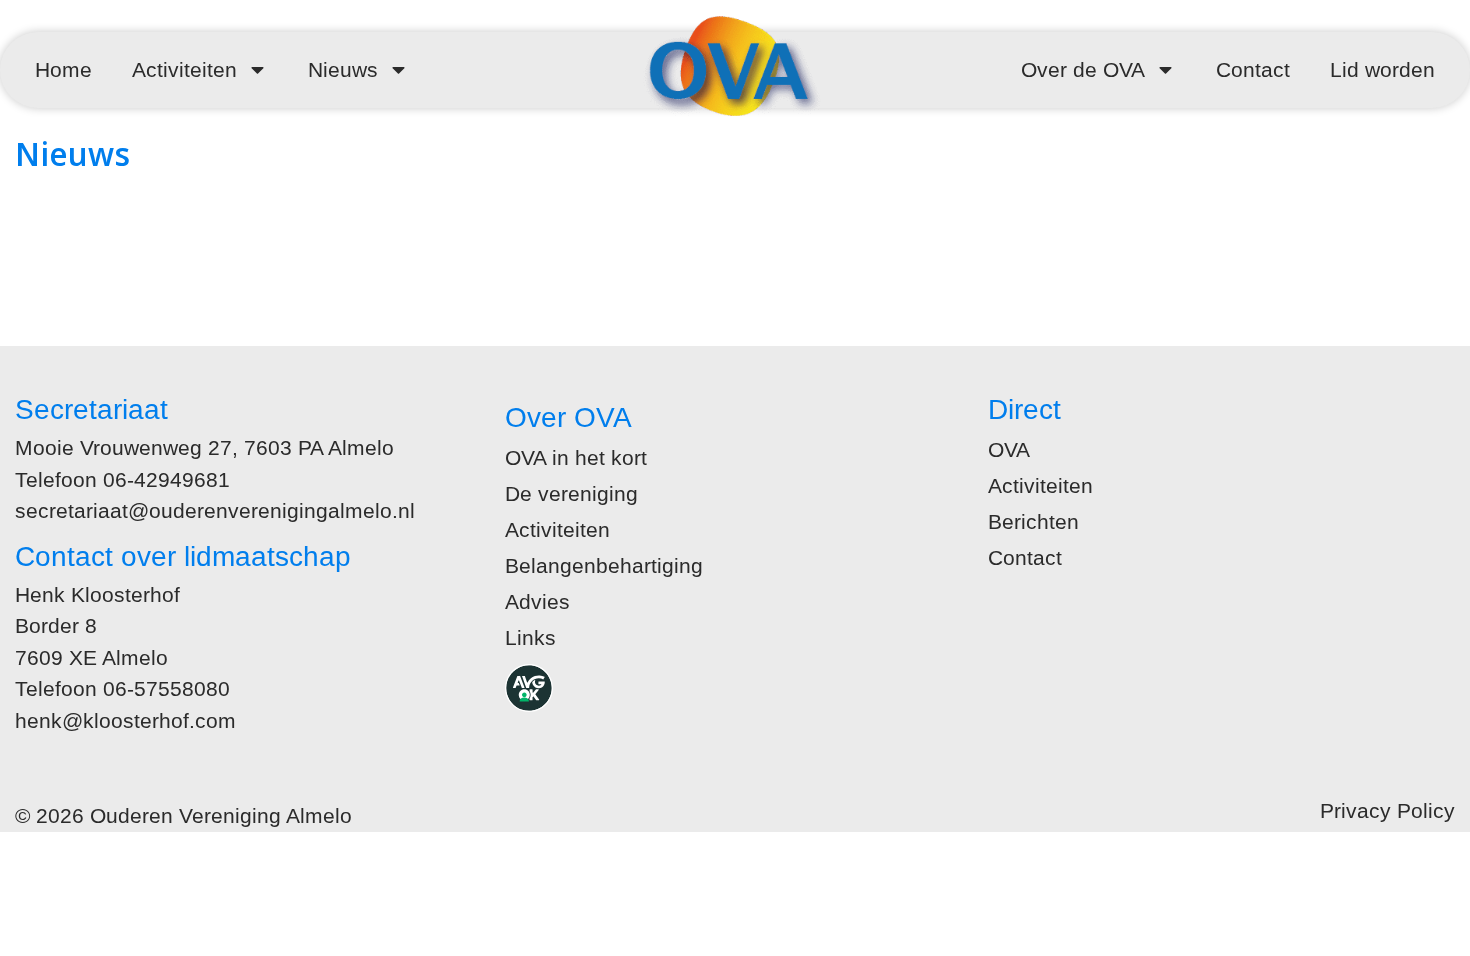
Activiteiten (184, 69)
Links (530, 637)
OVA (1009, 449)
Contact (1253, 69)
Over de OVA (1083, 69)
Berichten (1033, 521)
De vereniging (571, 493)
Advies (537, 601)
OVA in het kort (576, 457)
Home (63, 69)
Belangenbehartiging (604, 565)
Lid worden (1382, 69)
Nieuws (343, 69)
